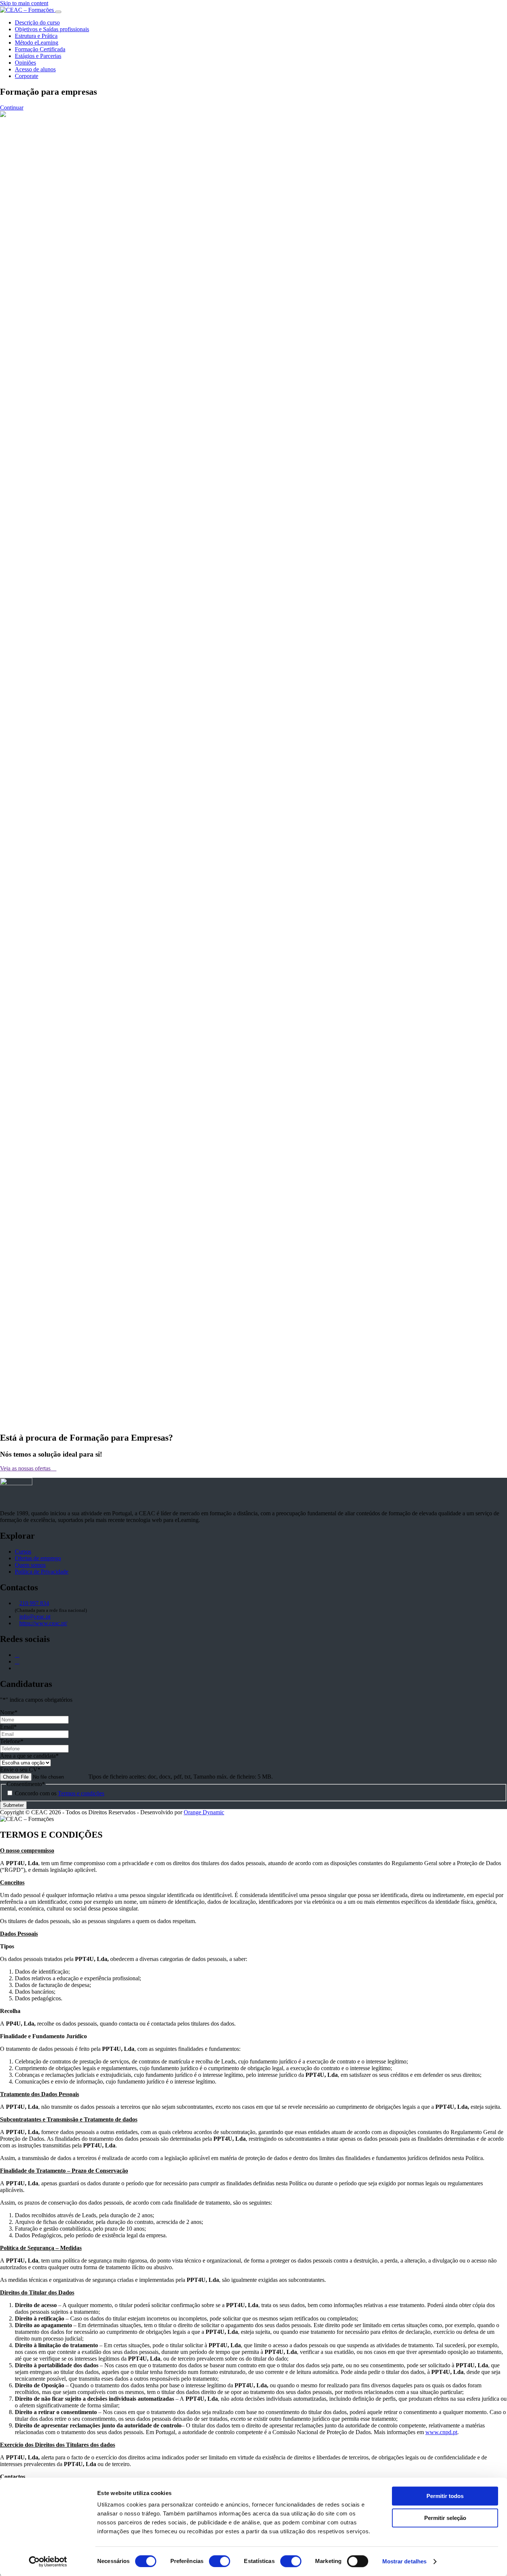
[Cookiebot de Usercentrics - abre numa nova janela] (48, 2562)
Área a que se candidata (29, 1756)
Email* (41, 1169)
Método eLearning (37, 43)
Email (8, 1727)
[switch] (220, 2561)
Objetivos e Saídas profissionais (52, 29)
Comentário (46, 1154)
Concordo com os (60, 1793)
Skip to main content (24, 3)
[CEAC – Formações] (28, 10)
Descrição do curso (37, 22)
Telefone (12, 1741)
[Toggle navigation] (58, 12)
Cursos (23, 1552)
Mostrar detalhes (405, 2561)
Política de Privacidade (42, 1572)
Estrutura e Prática (36, 36)
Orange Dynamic (204, 1812)
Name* (42, 1161)
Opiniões (25, 63)
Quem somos (30, 1565)
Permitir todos (445, 2496)
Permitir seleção (445, 2518)
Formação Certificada (40, 49)
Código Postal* (57, 1300)
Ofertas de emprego (38, 1558)
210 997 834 (34, 1603)
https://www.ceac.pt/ (43, 1623)
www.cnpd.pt (441, 2432)
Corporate (27, 76)
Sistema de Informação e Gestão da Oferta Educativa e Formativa (295, 542)
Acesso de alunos (35, 69)
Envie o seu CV (20, 1770)
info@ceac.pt (35, 1616)
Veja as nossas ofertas (26, 1468)
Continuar (12, 108)
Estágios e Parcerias (38, 56)
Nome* (47, 1285)
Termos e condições (81, 1793)
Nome (9, 1712)
